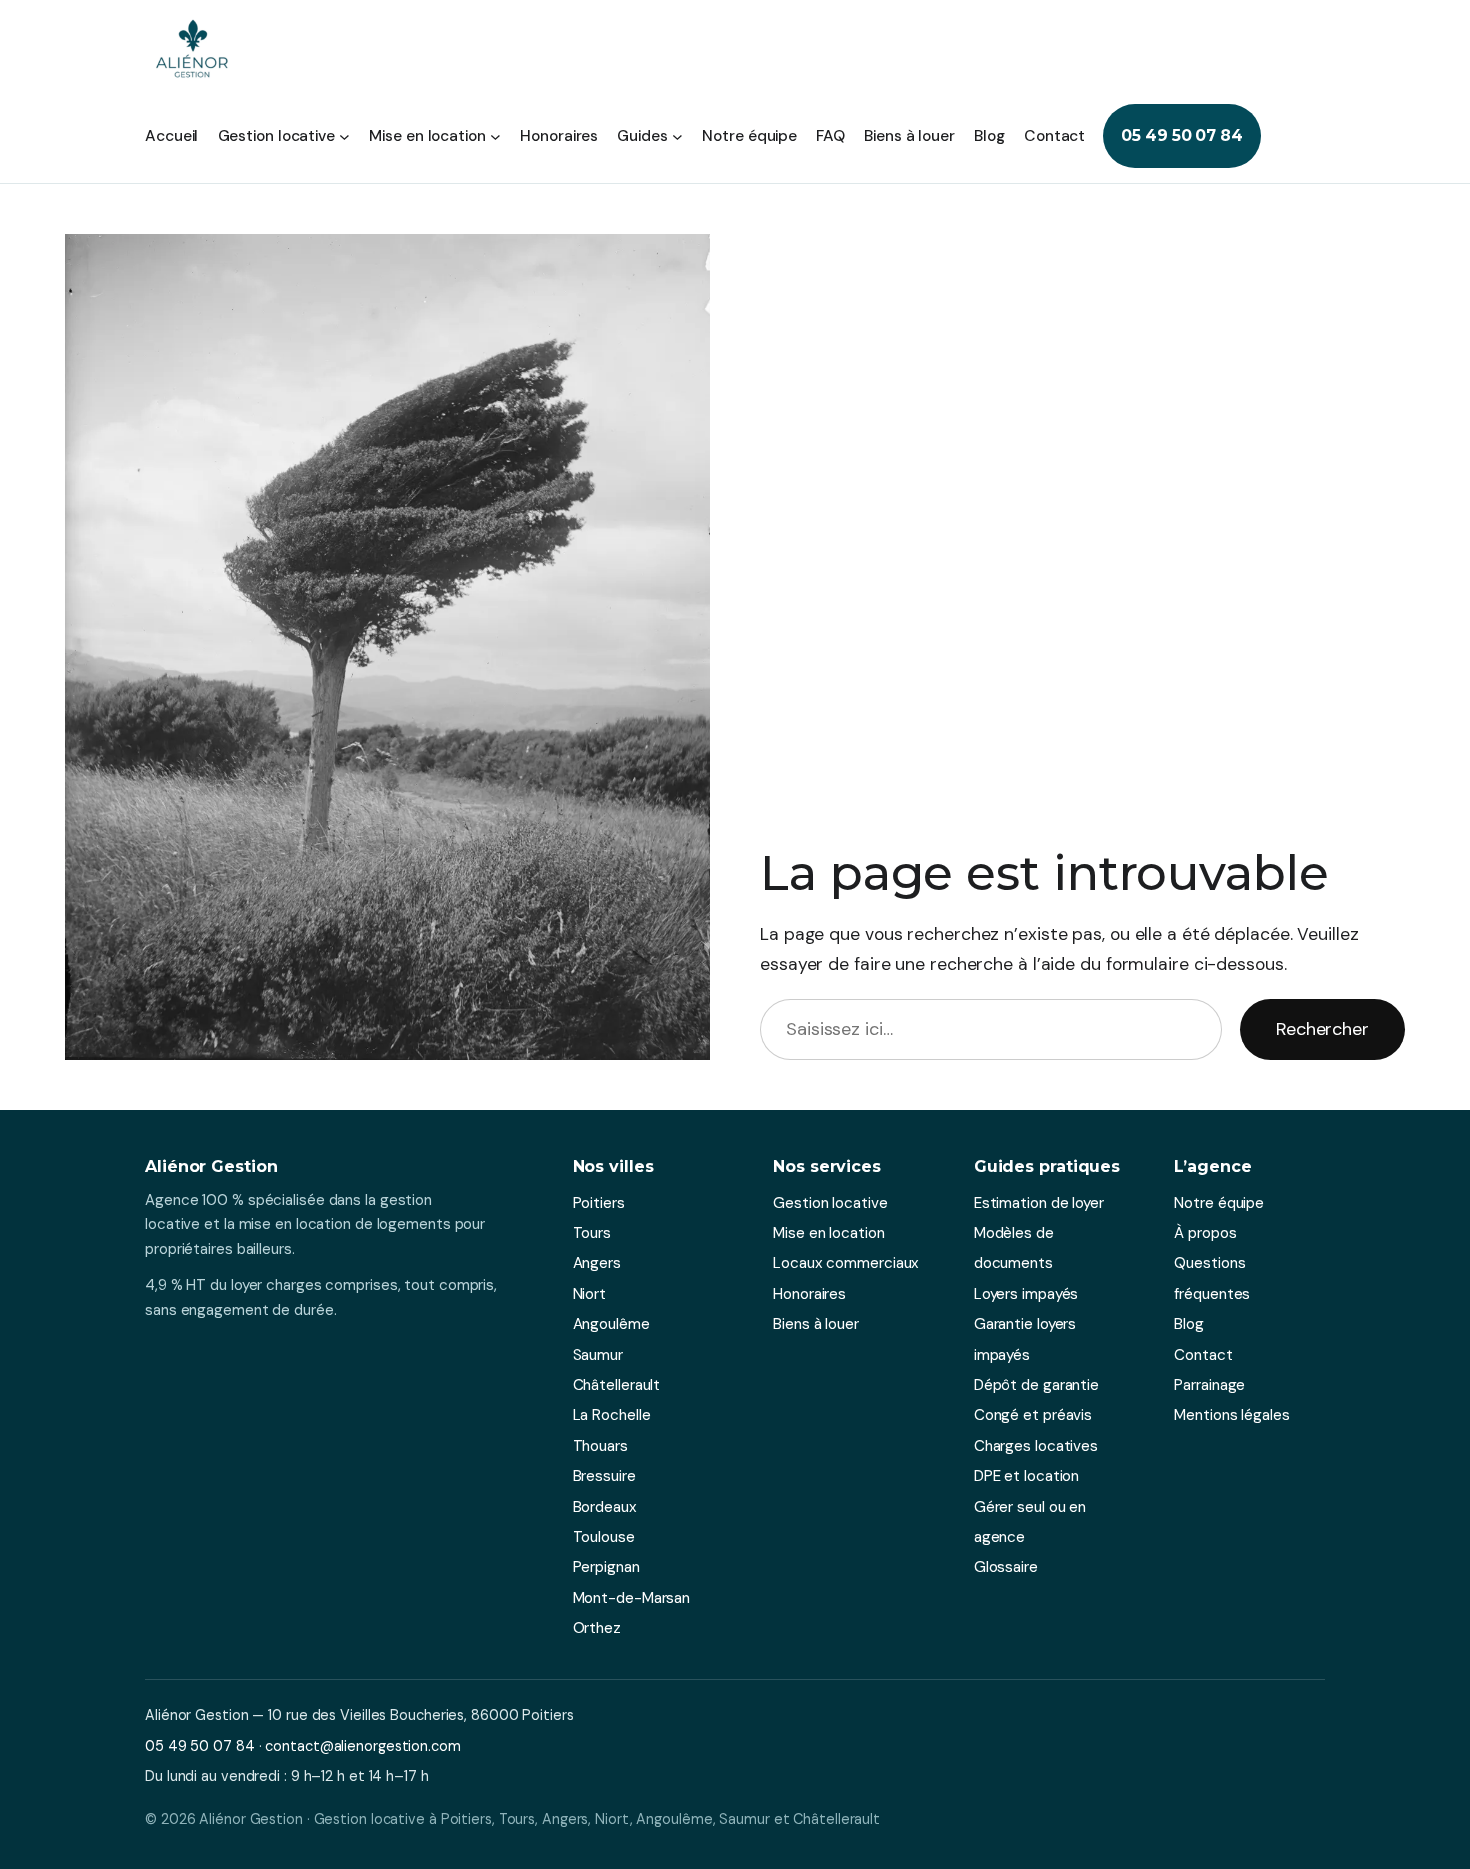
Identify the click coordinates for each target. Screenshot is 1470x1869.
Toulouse (604, 1537)
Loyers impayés (1026, 1294)
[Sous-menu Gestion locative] (344, 136)
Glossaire (1006, 1567)
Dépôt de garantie (1036, 1385)
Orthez (597, 1628)
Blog (1189, 1324)
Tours (592, 1233)
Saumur (598, 1355)
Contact (1203, 1355)
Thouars (600, 1446)
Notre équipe (1219, 1203)
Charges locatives (1036, 1446)
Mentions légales (1231, 1415)
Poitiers (599, 1203)
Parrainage (1209, 1385)
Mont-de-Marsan (632, 1598)
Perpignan (606, 1567)
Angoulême (611, 1324)
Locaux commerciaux (846, 1263)
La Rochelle (612, 1415)
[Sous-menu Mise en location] (495, 136)
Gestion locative (830, 1203)
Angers (597, 1263)
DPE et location (1027, 1476)
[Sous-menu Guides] (677, 136)
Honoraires (809, 1294)
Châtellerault (617, 1385)
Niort (590, 1294)
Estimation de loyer (1039, 1203)
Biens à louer (816, 1324)
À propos (1205, 1233)
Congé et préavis (1033, 1415)
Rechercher (1322, 1029)
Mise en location (828, 1233)
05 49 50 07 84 (1182, 135)
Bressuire (604, 1476)
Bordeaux (605, 1507)
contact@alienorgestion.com (362, 1746)
